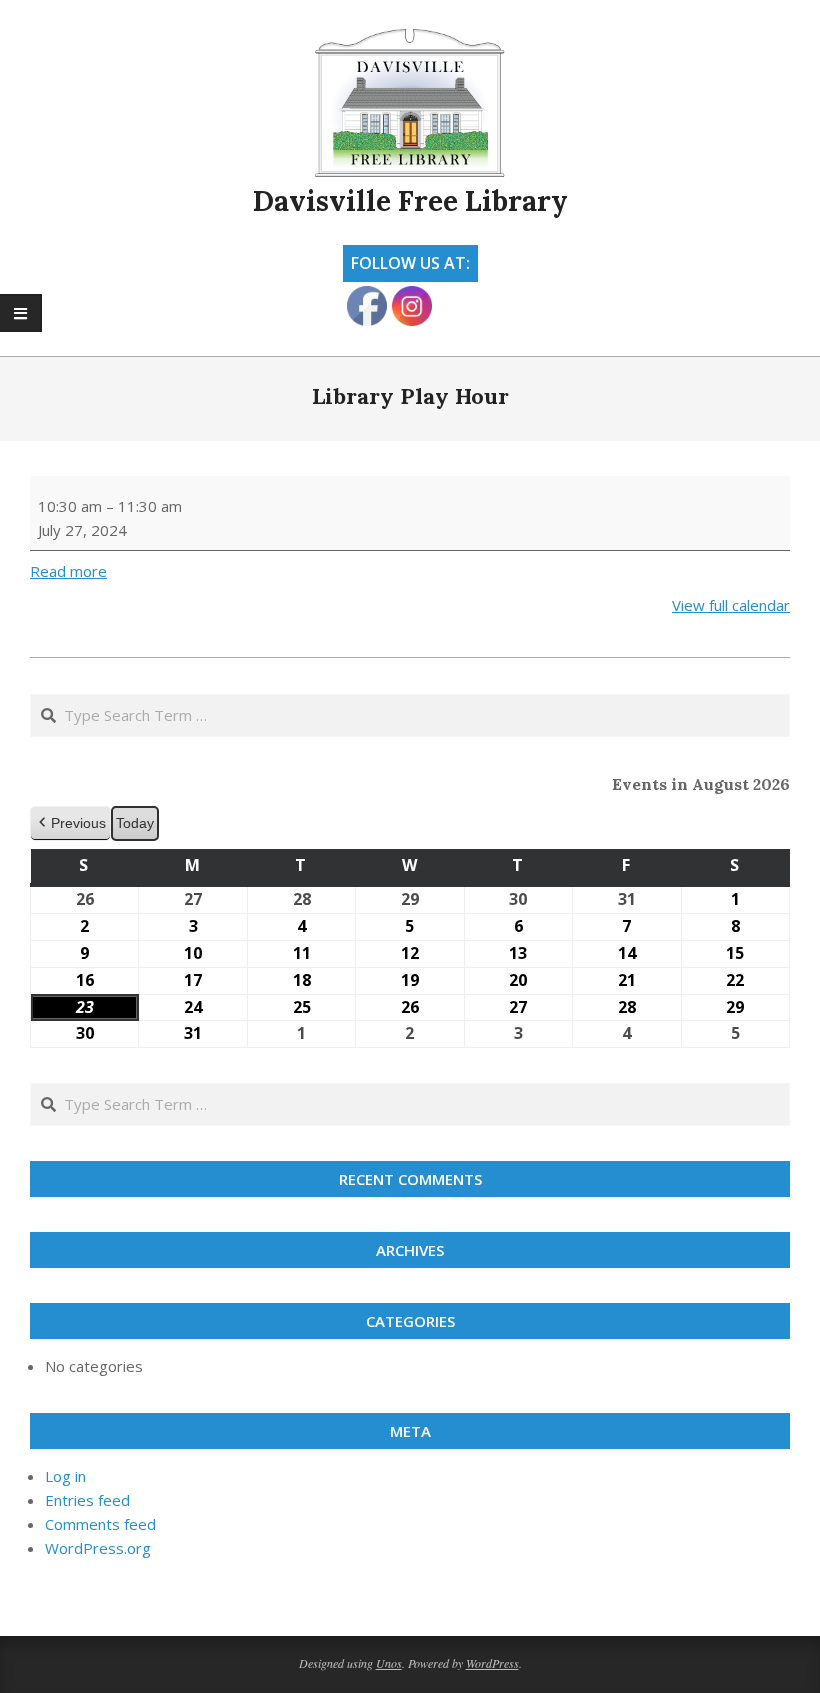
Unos (389, 1663)
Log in (65, 1476)
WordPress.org (98, 1548)
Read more (68, 571)
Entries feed (87, 1500)
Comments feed (100, 1524)
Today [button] (135, 823)
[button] (70, 823)
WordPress (492, 1663)
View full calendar (731, 605)
